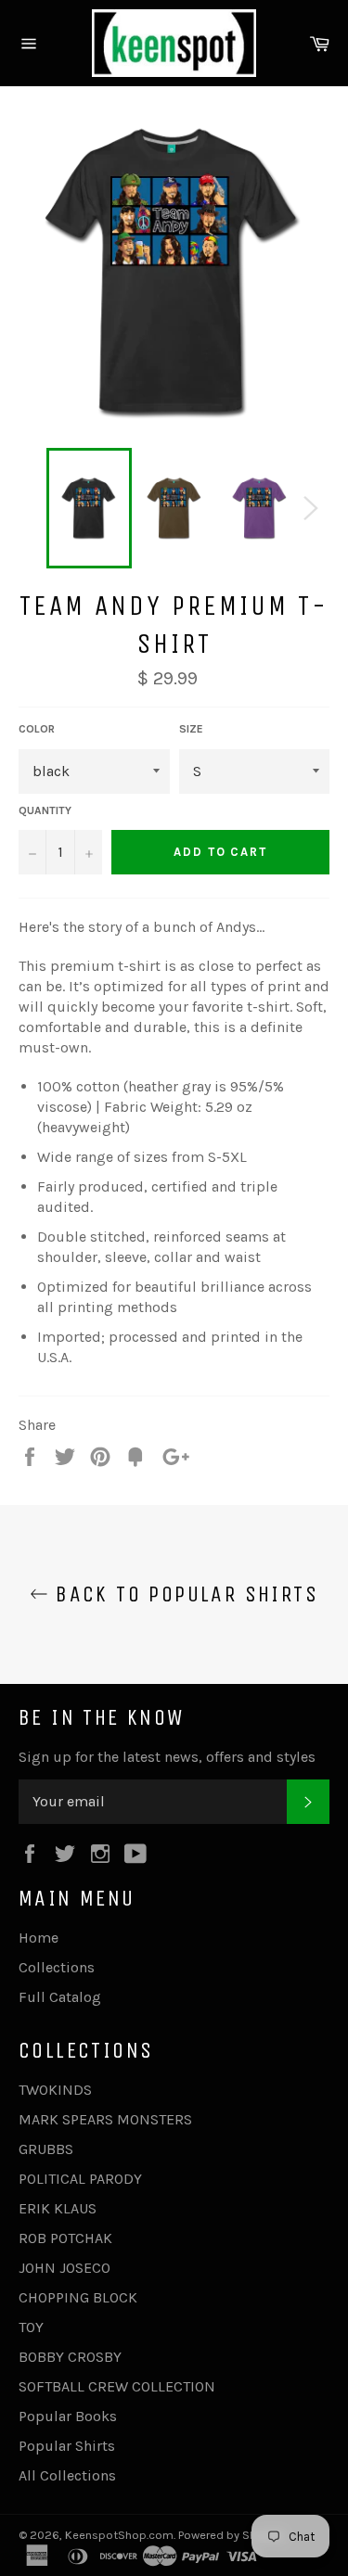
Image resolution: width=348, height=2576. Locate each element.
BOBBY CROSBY (70, 2357)
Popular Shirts (67, 2446)
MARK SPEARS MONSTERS (105, 2119)
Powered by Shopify (231, 2535)
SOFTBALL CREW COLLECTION (117, 2386)
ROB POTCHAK (65, 2238)
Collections (57, 1967)
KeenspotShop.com (119, 2535)
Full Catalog (60, 1997)
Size (191, 729)
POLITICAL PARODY (80, 2179)
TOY (31, 2327)
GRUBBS (46, 2149)
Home (39, 1938)
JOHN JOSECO (64, 2268)
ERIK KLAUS (58, 2208)
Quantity (45, 810)
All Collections (67, 2475)
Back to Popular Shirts (183, 1594)
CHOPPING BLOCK (78, 2297)
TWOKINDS (55, 2090)
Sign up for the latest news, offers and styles (167, 1757)
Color (37, 729)
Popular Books (68, 2416)
